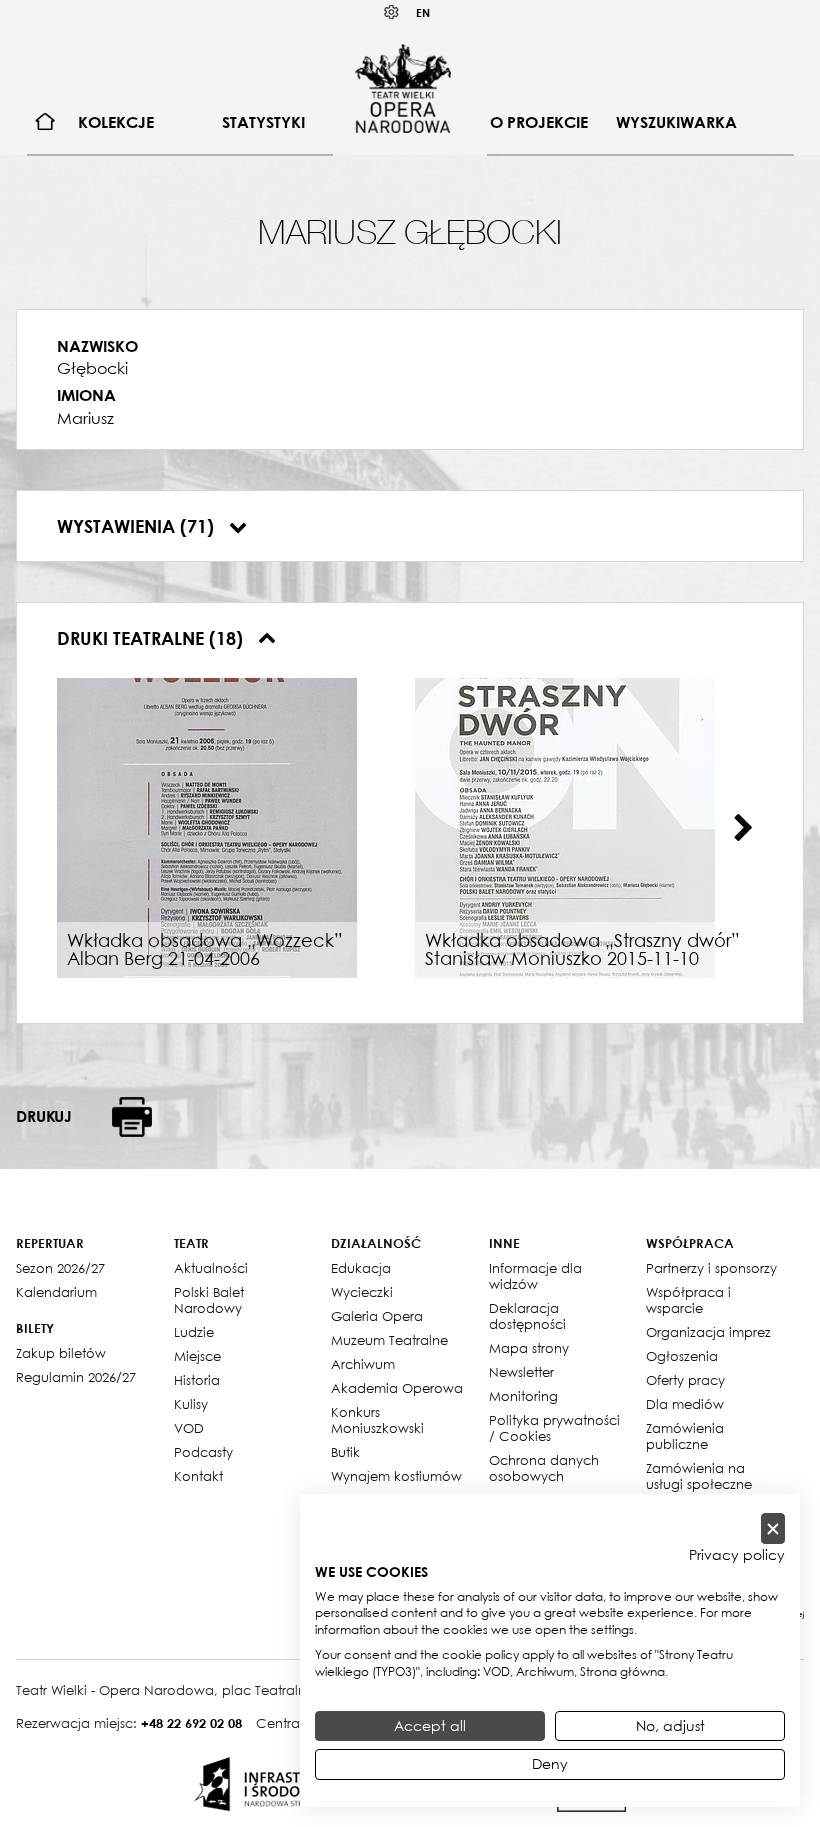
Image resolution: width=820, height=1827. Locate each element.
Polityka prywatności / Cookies (554, 1428)
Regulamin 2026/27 (76, 1377)
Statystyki (263, 122)
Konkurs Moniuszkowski (377, 1420)
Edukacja (361, 1268)
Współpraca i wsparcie (688, 1300)
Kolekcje (116, 122)
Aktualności (211, 1268)
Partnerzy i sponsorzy (711, 1268)
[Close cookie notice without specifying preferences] (773, 1528)
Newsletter (521, 1372)
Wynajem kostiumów (396, 1476)
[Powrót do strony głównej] (403, 88)
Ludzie (194, 1332)
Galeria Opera (377, 1316)
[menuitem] (45, 122)
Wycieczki (362, 1292)
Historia (197, 1380)
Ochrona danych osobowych (544, 1468)
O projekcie (539, 122)
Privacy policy (737, 1555)
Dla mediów (685, 1404)
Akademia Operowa (397, 1388)
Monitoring (523, 1396)
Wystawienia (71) (138, 526)
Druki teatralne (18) (152, 638)
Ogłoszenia (682, 1356)
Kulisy (191, 1404)
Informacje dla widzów (535, 1276)
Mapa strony (529, 1348)
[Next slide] (743, 828)
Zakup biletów (61, 1353)
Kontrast (392, 12)
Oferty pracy (685, 1380)
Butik (345, 1452)
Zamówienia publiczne (685, 1436)
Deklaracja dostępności (527, 1316)
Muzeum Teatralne (389, 1340)
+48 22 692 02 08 (191, 1723)
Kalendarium (56, 1292)
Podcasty (203, 1452)
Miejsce (197, 1356)
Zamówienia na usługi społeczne (699, 1476)
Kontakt (198, 1476)
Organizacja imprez (708, 1332)
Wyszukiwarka (676, 122)
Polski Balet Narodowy (209, 1300)
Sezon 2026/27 (60, 1268)
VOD (189, 1428)
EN (423, 12)
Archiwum (363, 1364)
